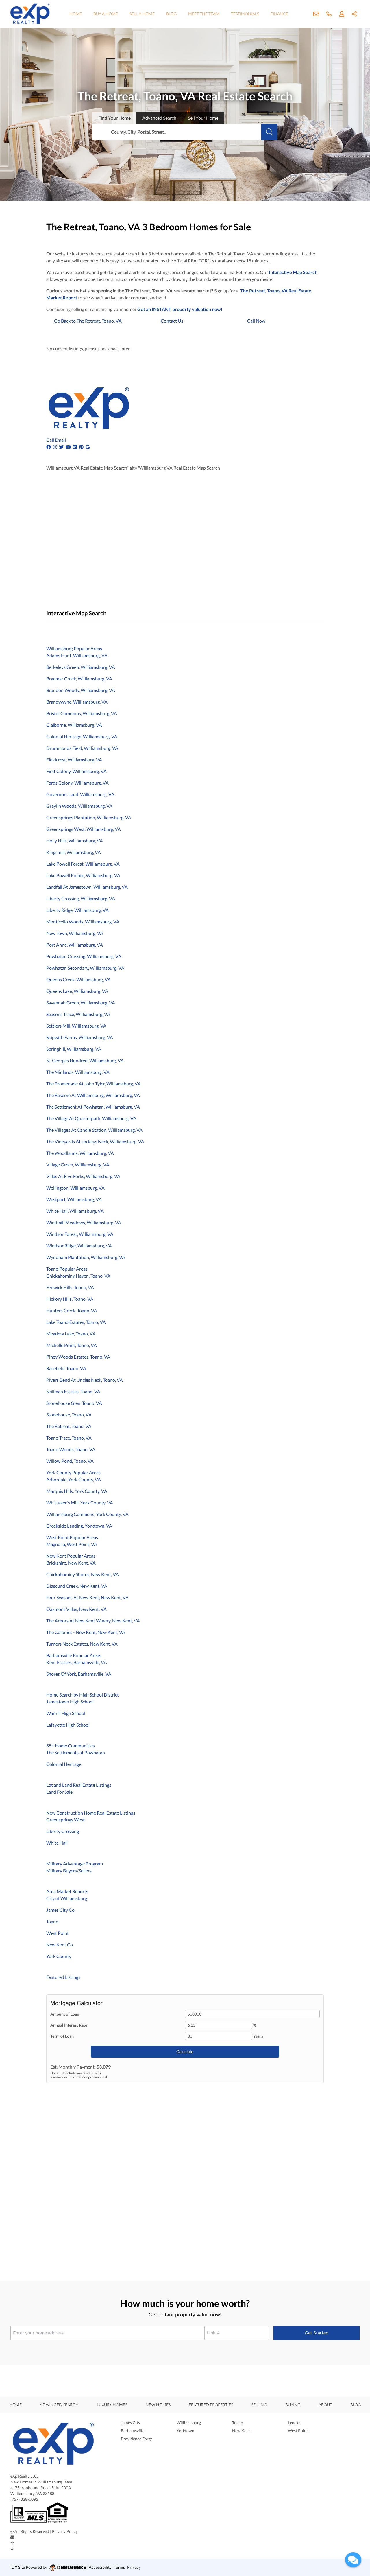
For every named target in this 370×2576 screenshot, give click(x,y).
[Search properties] (269, 132)
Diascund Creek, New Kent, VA (77, 1586)
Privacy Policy (65, 2531)
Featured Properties (211, 2405)
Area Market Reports (67, 1891)
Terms (119, 2567)
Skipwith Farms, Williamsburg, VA (80, 1037)
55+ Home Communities (71, 1746)
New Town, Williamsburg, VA (75, 933)
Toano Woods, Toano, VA (71, 1449)
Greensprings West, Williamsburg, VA (84, 829)
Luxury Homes (112, 2405)
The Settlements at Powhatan (76, 1752)
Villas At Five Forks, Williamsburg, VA (83, 1176)
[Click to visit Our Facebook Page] (49, 447)
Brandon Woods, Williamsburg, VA (81, 690)
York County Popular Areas (73, 1472)
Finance (279, 14)
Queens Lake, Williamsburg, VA (77, 991)
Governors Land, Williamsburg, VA (80, 794)
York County (59, 1956)
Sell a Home (142, 14)
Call (50, 440)
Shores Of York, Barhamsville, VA (79, 1674)
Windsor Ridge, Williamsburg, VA (79, 1246)
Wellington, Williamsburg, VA (75, 1188)
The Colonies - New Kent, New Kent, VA (86, 1632)
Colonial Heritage (64, 1764)
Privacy (134, 2567)
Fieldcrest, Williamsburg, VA (74, 760)
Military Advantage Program (75, 1864)
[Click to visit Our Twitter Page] (62, 447)
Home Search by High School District (83, 1695)
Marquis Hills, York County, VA (77, 1491)
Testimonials (245, 14)
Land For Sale (59, 1792)
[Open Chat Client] (353, 2560)
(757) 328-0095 (24, 2499)
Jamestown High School (70, 1702)
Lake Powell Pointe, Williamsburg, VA (83, 875)
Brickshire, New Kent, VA (71, 1563)
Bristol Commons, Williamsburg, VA (82, 713)
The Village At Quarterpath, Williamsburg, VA (91, 1118)
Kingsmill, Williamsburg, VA (74, 852)
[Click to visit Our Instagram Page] (55, 447)
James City (131, 2423)
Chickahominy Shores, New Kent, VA (83, 1574)
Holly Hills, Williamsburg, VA (75, 841)
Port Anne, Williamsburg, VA (75, 945)
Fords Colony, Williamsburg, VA (77, 783)
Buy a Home (106, 14)
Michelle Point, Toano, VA (72, 1345)
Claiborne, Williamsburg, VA (74, 725)
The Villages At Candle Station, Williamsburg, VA (94, 1130)
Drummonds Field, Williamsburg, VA (82, 748)
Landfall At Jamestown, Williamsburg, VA (87, 887)
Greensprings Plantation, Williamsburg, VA (89, 817)
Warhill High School (66, 1713)
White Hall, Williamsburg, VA (75, 1211)
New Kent (241, 2431)
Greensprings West (65, 1820)
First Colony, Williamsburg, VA (76, 771)
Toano (52, 1921)
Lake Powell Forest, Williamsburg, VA (83, 864)
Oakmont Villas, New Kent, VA (76, 1609)
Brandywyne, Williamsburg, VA (77, 702)
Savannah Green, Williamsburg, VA (81, 1003)
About (325, 2405)
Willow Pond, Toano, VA (70, 1461)
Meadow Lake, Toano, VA (71, 1334)
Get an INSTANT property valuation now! (180, 309)
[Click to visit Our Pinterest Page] (82, 447)
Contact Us (172, 321)
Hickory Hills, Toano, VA (70, 1299)
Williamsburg (189, 2423)
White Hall (57, 1843)
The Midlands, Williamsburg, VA (78, 1072)
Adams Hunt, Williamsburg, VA (77, 655)
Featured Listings (63, 1977)
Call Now (256, 321)
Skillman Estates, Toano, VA (73, 1391)
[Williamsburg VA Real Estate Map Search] (47, 628)
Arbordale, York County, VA (74, 1479)
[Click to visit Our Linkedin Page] (75, 447)
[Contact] (12, 2537)
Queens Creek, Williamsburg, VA (78, 979)
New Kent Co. (60, 1945)
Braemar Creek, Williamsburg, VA (79, 679)
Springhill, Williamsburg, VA (74, 1049)
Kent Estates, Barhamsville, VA (77, 1662)
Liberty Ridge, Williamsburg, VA (77, 910)
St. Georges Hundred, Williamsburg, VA (85, 1060)
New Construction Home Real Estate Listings (91, 1813)
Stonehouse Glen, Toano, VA (74, 1403)
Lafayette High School (68, 1725)
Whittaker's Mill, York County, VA (80, 1503)
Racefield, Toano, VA (66, 1368)
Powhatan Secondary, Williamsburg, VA (85, 968)
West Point (58, 1933)
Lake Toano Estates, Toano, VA (76, 1322)
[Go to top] (12, 2543)
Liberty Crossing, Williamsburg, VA (81, 898)
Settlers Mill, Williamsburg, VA (76, 1026)
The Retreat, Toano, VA (69, 1426)
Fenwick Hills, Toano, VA (70, 1287)
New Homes (158, 2405)
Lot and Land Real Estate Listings (79, 1785)
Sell (203, 118)
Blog (171, 14)
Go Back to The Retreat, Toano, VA (88, 321)
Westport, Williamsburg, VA (74, 1199)
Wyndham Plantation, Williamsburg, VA (86, 1257)
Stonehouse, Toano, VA (69, 1415)
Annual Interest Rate (69, 2025)
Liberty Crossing (63, 1831)
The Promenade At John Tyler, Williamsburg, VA (94, 1084)
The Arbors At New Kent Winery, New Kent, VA (93, 1621)
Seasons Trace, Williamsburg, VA (78, 1014)
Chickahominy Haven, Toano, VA (78, 1276)
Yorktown (185, 2431)
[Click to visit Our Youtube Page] (69, 447)
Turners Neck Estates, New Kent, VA (82, 1644)
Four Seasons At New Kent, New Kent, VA (87, 1597)
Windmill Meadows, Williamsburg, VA (84, 1222)
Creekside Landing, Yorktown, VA (79, 1526)
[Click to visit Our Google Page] (88, 447)
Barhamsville (133, 2431)
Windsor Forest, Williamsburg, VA (80, 1234)
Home (76, 14)
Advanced (159, 118)
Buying (293, 2405)
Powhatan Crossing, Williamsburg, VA (84, 956)
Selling (259, 2405)
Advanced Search (59, 2405)
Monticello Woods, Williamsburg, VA (83, 922)
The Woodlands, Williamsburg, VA (80, 1153)
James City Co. (61, 1910)
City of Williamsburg (67, 1898)
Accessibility (100, 2567)
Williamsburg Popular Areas (74, 648)
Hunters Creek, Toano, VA (72, 1310)
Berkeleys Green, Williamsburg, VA (81, 667)
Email (60, 440)
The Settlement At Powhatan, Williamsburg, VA (93, 1107)
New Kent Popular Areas (71, 1556)
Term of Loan (62, 2036)
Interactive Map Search (293, 272)
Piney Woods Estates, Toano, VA (78, 1357)
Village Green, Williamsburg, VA (78, 1165)
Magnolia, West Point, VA (72, 1544)
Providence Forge (137, 2439)
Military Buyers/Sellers (69, 1871)
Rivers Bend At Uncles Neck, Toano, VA (85, 1380)
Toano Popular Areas (67, 1269)
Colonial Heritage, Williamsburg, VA (82, 736)
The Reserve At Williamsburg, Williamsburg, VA (93, 1095)
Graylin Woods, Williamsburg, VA (79, 806)
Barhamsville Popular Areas (74, 1655)
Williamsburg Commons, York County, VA (87, 1514)
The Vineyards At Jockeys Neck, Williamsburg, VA (95, 1141)
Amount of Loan (65, 2014)
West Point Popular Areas (72, 1537)
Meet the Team (204, 14)
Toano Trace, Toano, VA (69, 1438)
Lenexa (294, 2423)
